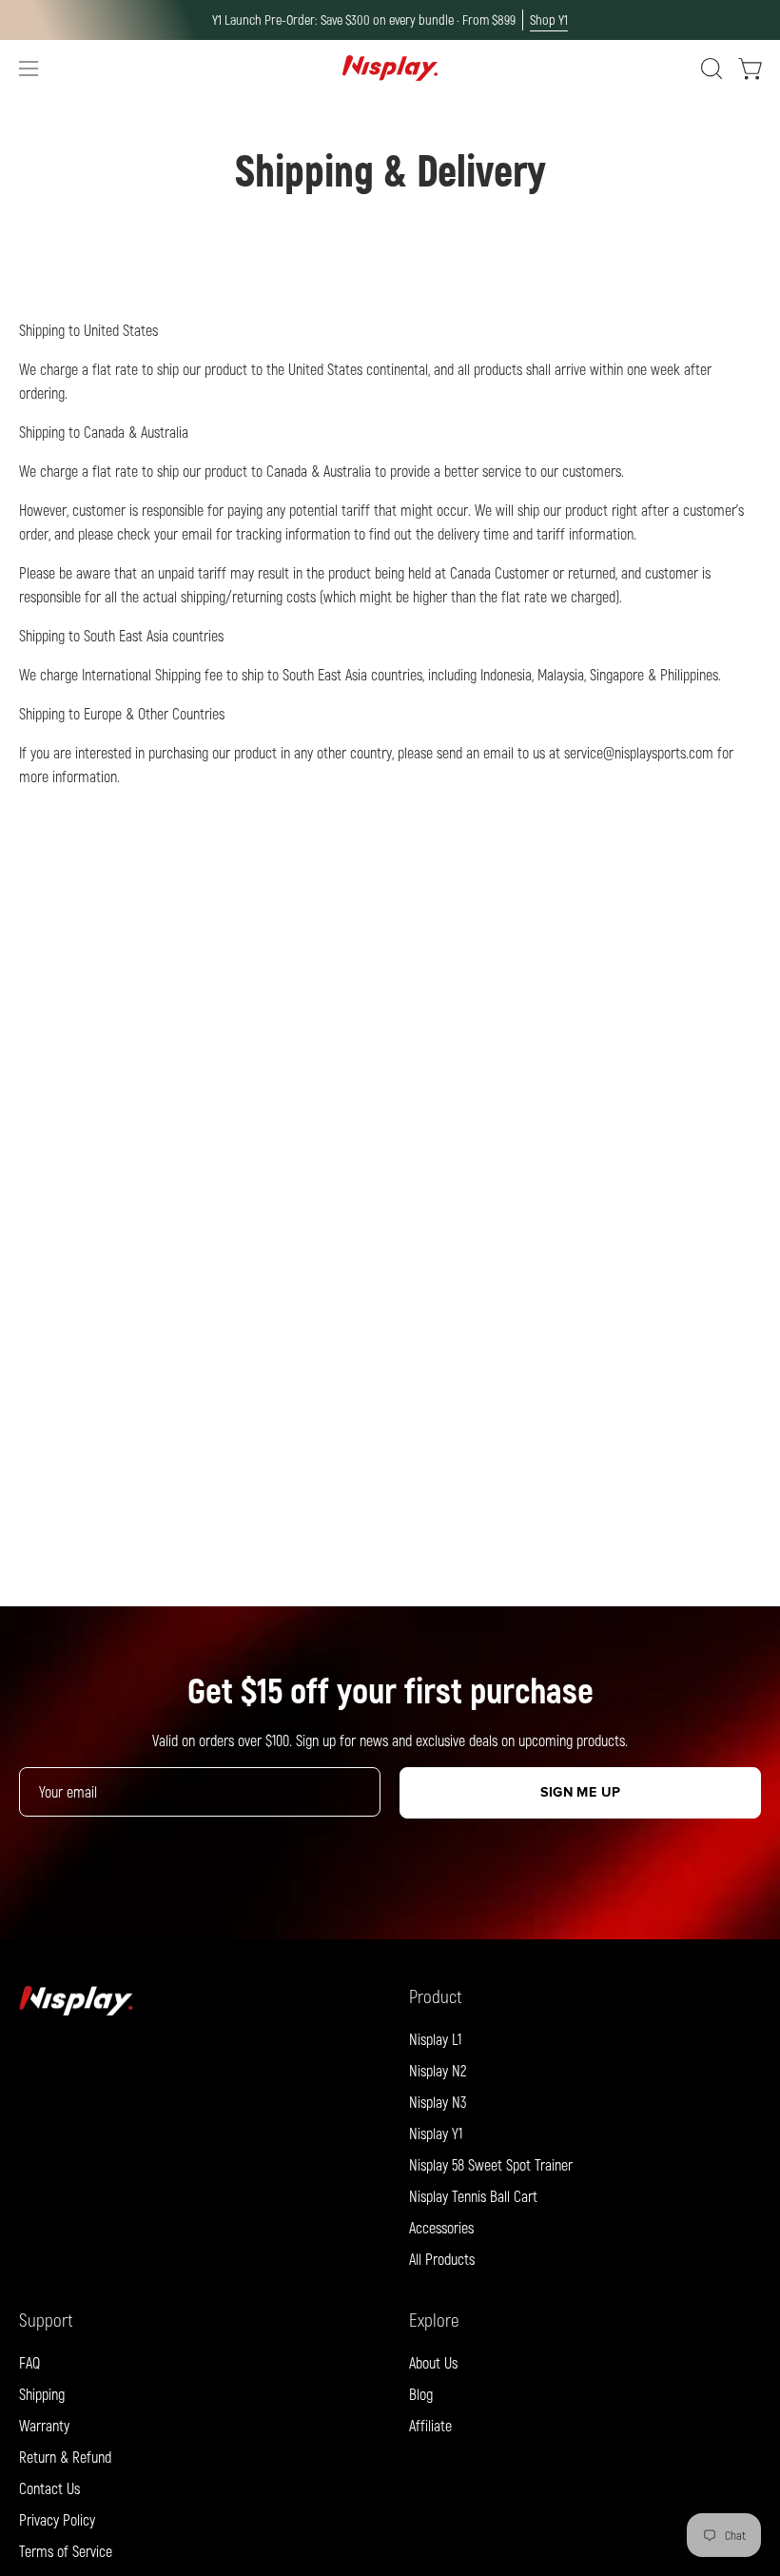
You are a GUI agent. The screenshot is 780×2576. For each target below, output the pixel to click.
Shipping (42, 2394)
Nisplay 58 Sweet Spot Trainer (491, 2164)
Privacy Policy (57, 2519)
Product (436, 1996)
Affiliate (430, 2425)
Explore (434, 2320)
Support (46, 2320)
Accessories (441, 2227)
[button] (710, 69)
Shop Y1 (549, 20)
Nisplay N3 (438, 2102)
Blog (421, 2394)
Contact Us (49, 2488)
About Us (433, 2362)
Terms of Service (66, 2551)
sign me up (581, 1792)
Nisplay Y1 (436, 2133)
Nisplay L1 (435, 2039)
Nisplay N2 (438, 2070)
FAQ (29, 2362)
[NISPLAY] (390, 68)
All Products (442, 2259)
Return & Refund (65, 2457)
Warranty (44, 2425)
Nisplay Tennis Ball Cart (473, 2196)
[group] (390, 20)
